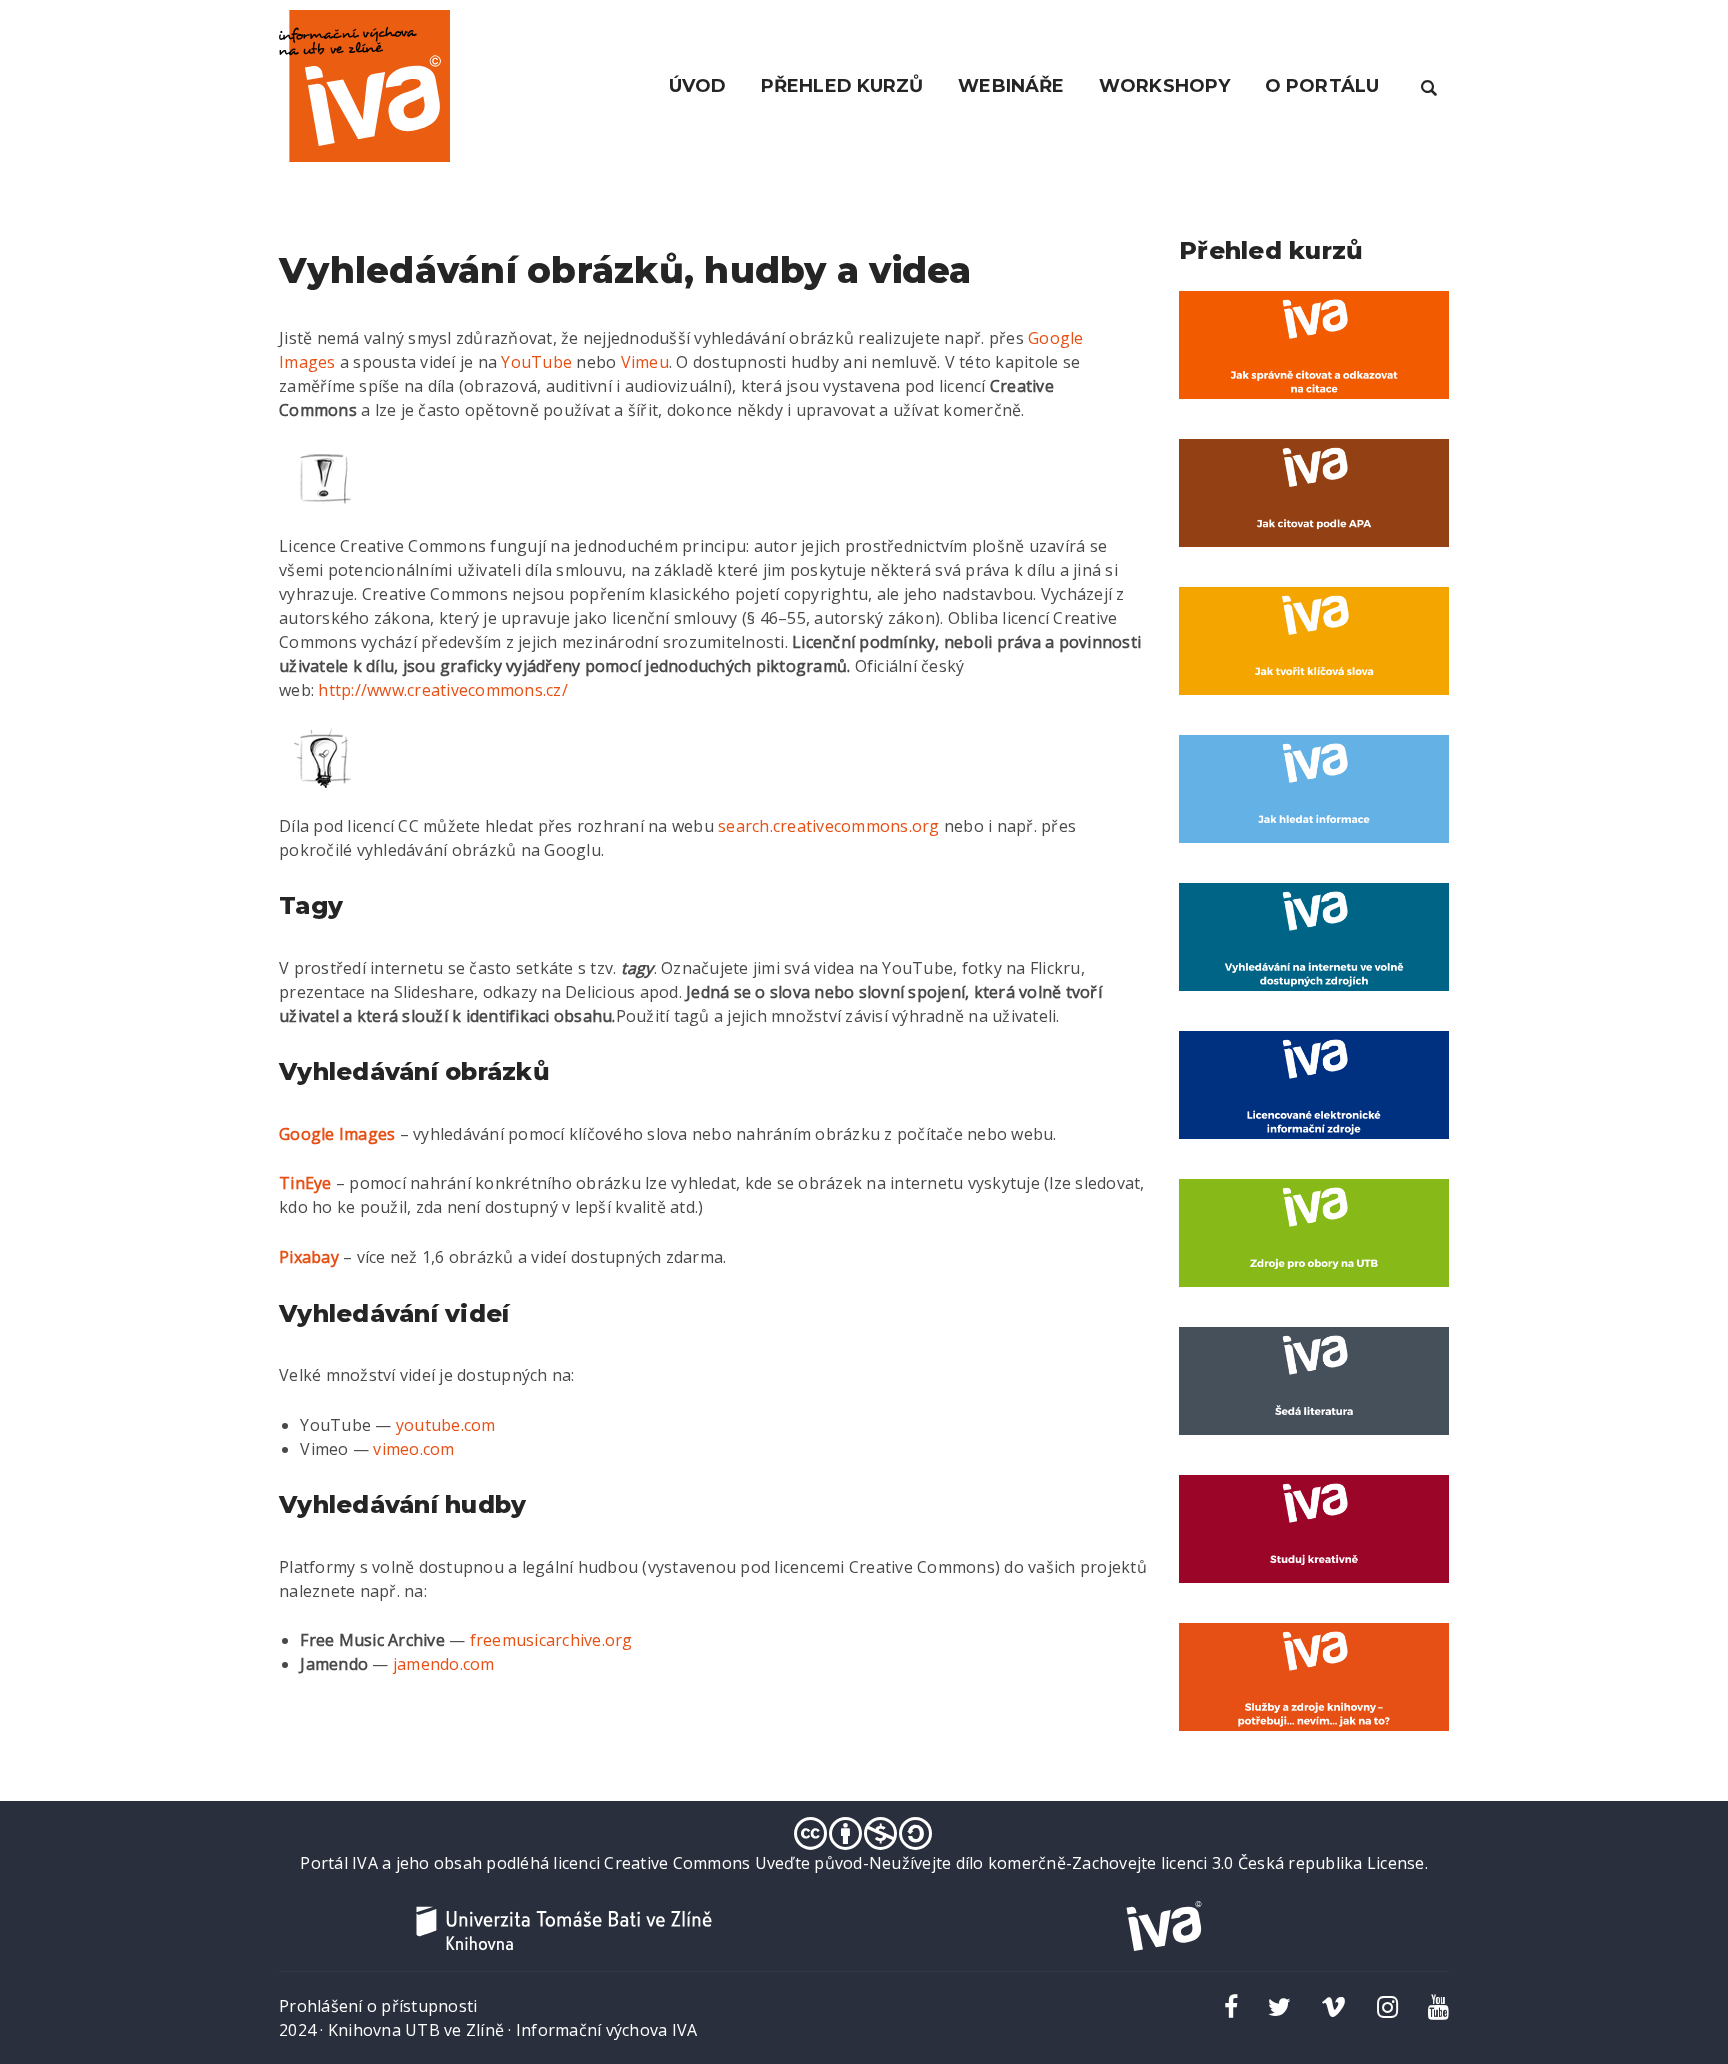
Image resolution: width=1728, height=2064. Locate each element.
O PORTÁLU (1322, 86)
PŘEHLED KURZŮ (842, 86)
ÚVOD (697, 86)
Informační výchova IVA (607, 2030)
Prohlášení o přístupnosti (378, 2006)
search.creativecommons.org (829, 826)
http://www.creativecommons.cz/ (443, 690)
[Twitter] (1279, 2006)
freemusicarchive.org (551, 1640)
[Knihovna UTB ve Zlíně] (564, 1926)
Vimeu (645, 362)
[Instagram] (1387, 2006)
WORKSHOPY (1164, 86)
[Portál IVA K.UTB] (1164, 1924)
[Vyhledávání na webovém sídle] (1429, 86)
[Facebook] (1231, 2006)
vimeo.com (413, 1449)
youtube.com (446, 1425)
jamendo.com (444, 1664)
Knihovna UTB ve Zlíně (416, 2030)
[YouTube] (1438, 2006)
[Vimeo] (1333, 2006)
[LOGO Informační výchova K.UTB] (364, 84)
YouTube (536, 362)
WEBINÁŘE (1011, 86)
